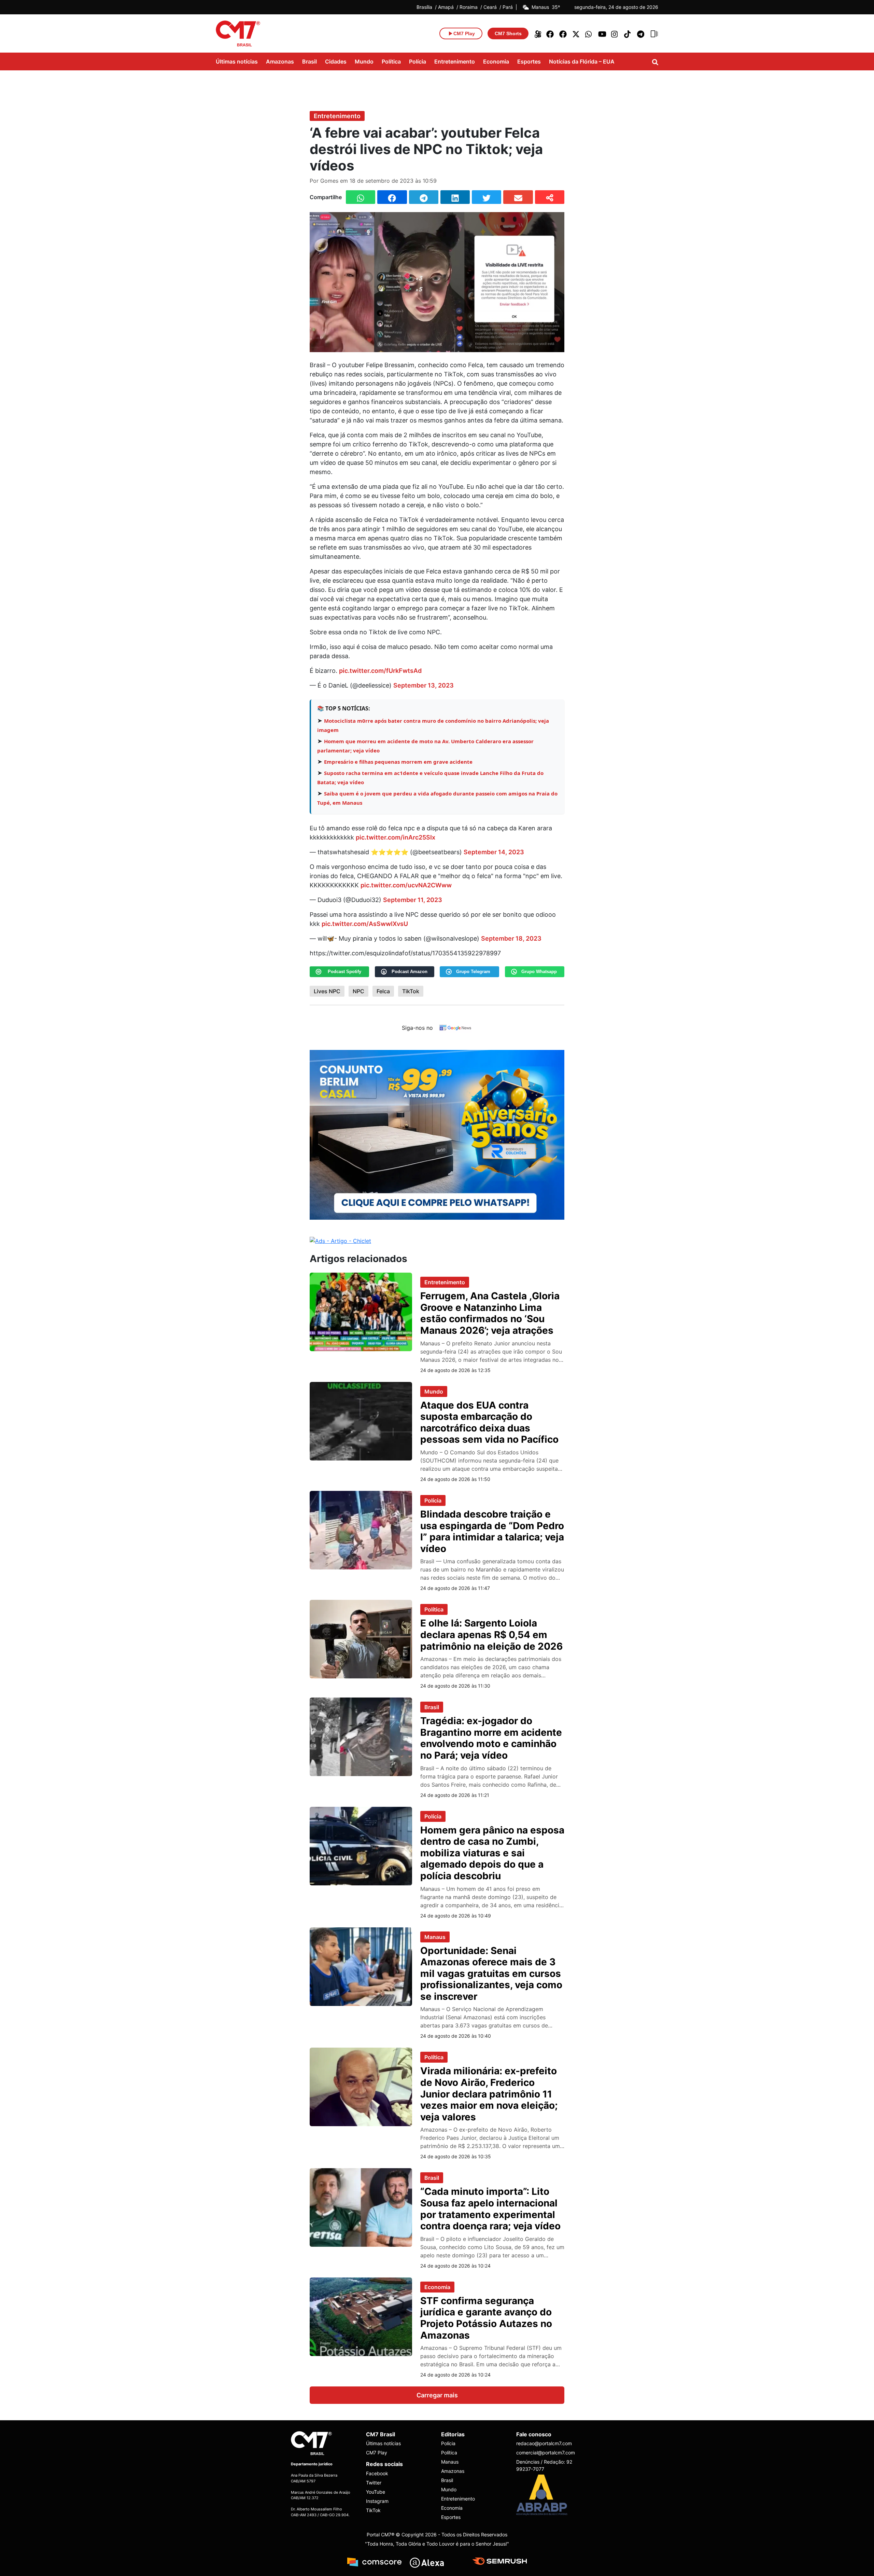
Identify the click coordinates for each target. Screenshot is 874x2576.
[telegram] (641, 33)
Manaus (435, 1937)
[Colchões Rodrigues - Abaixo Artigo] (437, 1134)
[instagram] (615, 33)
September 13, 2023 (424, 685)
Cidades (336, 61)
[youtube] (602, 33)
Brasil (309, 61)
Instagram (377, 2501)
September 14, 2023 (494, 852)
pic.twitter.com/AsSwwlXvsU (365, 924)
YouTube (376, 2492)
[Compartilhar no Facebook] (392, 197)
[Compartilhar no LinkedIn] (455, 197)
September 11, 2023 (413, 900)
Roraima (469, 7)
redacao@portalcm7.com (544, 2443)
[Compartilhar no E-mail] (518, 197)
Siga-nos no (417, 1028)
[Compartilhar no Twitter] (487, 197)
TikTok (411, 991)
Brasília (424, 7)
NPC (358, 991)
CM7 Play (377, 2453)
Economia (496, 61)
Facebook (377, 2473)
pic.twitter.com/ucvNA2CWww (406, 885)
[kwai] (537, 33)
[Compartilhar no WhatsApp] (361, 197)
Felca (383, 991)
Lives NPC (327, 991)
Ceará (490, 7)
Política (391, 61)
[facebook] (550, 33)
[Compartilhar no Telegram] (424, 197)
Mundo (364, 61)
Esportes (529, 61)
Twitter (374, 2483)
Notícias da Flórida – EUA (582, 61)
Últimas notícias (237, 61)
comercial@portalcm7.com (546, 2453)
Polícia (418, 61)
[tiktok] (628, 33)
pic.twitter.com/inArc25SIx (396, 837)
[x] (576, 33)
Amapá (446, 7)
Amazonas (280, 61)
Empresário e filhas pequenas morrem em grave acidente (398, 762)
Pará (508, 7)
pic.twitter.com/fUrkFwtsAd (380, 671)
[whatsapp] (589, 33)
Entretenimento (455, 61)
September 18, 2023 (511, 938)
